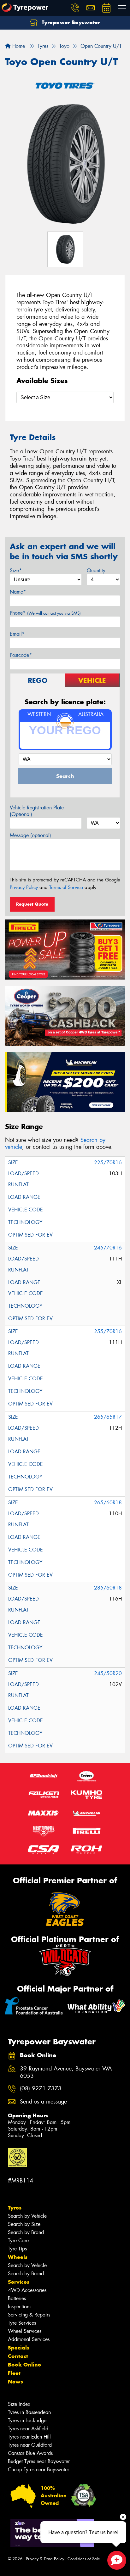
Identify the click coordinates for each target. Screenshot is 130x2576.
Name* (18, 592)
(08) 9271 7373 (41, 2089)
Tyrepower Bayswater (70, 22)
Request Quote (32, 904)
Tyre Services (22, 2323)
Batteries (17, 2298)
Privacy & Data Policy (45, 2559)
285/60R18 (108, 1588)
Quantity (96, 570)
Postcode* (21, 655)
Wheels (18, 2257)
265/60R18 (108, 1503)
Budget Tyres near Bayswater (39, 2461)
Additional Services (29, 2339)
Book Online (24, 2365)
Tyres (15, 2208)
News (15, 2382)
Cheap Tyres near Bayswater (38, 2470)
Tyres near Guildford (30, 2445)
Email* (17, 634)
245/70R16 (108, 1248)
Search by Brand (26, 2232)
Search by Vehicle (27, 2216)
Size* (16, 570)
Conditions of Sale (84, 2559)
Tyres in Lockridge (27, 2420)
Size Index (19, 2404)
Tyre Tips (17, 2249)
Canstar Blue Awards (30, 2453)
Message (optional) (30, 835)
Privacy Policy (24, 887)
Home (18, 46)
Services (19, 2282)
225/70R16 (108, 1162)
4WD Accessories (27, 2290)
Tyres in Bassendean (29, 2412)
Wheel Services (25, 2331)
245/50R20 (108, 1673)
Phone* (45, 613)
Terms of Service (66, 887)
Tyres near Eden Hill (29, 2437)
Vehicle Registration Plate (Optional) (37, 811)
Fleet (14, 2373)
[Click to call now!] (75, 8)
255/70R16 (108, 1331)
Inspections (20, 2307)
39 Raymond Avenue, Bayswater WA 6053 (66, 2072)
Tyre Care (18, 2241)
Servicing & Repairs (29, 2315)
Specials (19, 2348)
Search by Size (24, 2224)
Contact (18, 2356)
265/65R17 (108, 1417)
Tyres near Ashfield (28, 2429)
